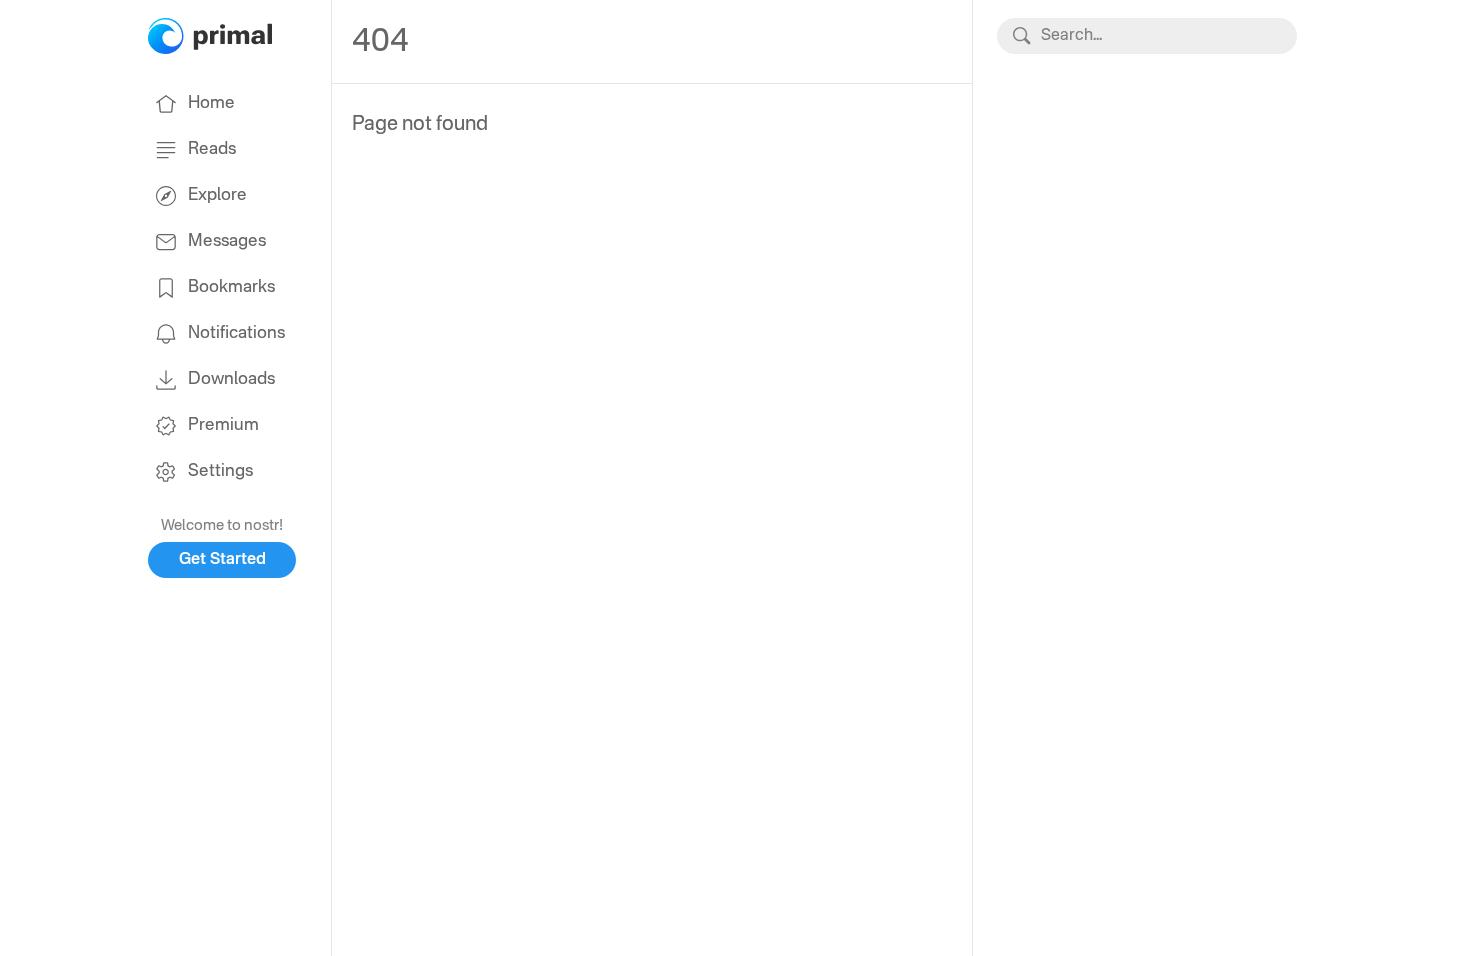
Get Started (222, 560)
